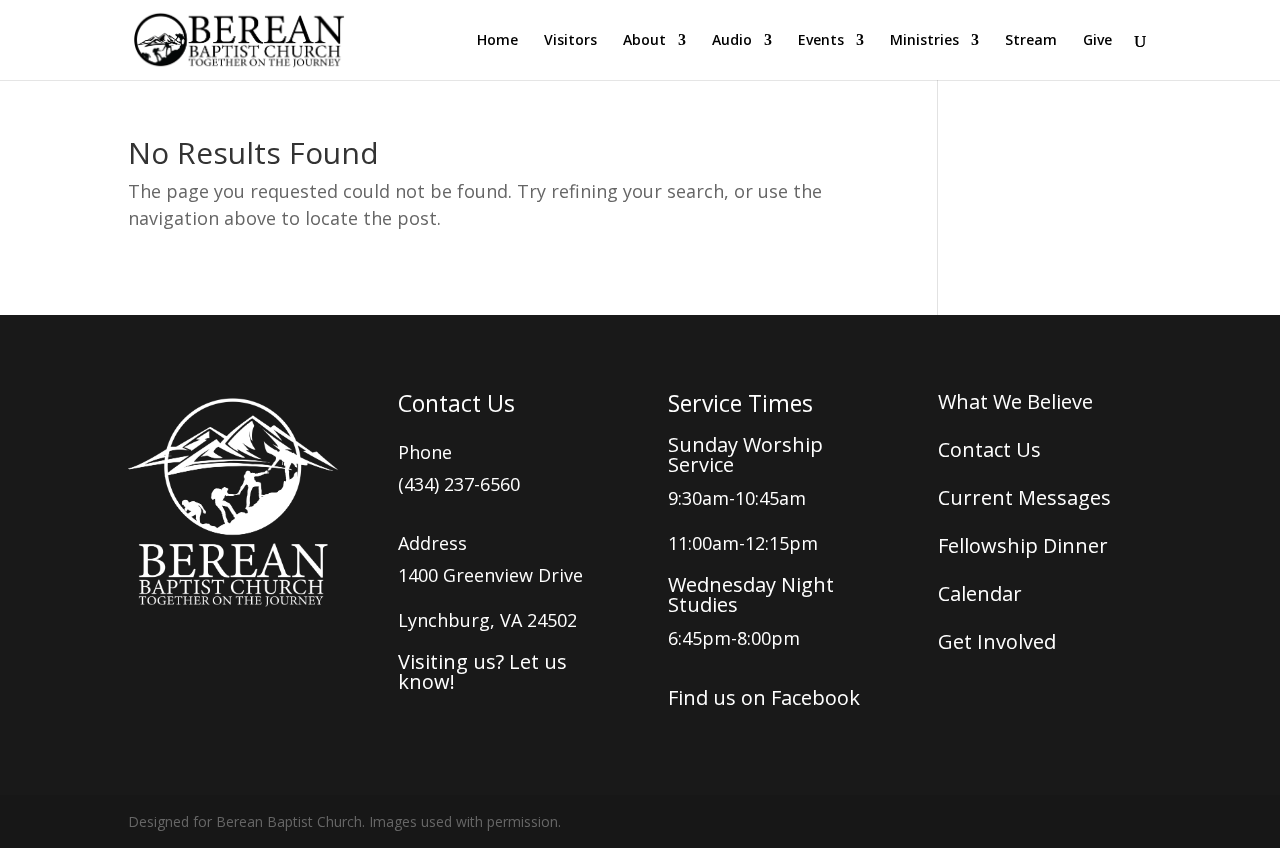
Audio (732, 41)
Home (497, 41)
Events (821, 41)
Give (1097, 41)
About (644, 41)
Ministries (924, 41)
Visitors (570, 41)
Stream (1031, 41)
